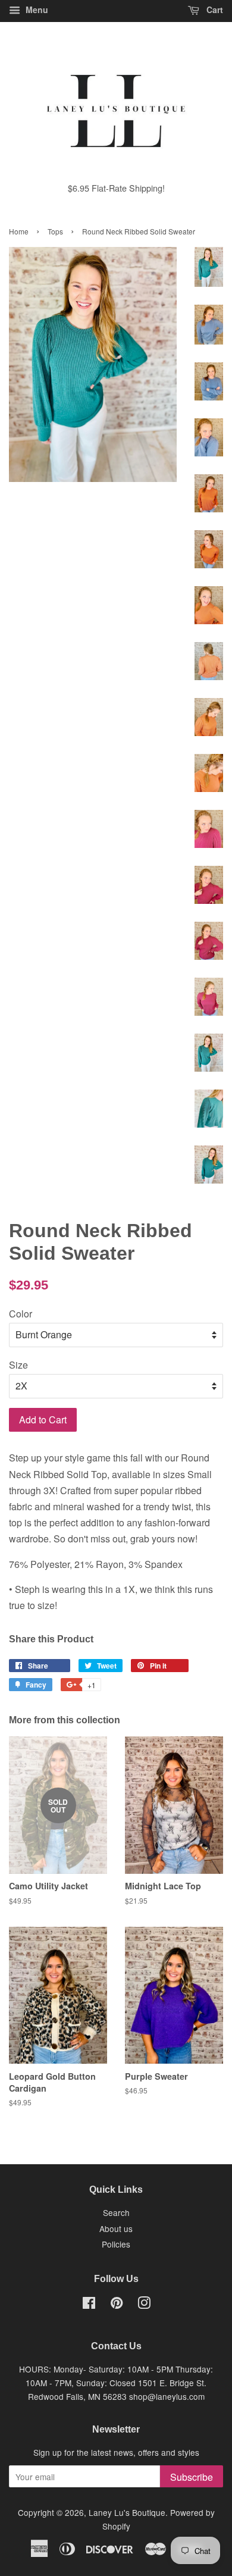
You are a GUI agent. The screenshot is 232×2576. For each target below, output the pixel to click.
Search (116, 2212)
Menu (36, 10)
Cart (214, 10)
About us (116, 2228)
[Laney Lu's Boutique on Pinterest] (117, 2305)
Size (18, 1365)
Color (21, 1314)
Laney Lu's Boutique (127, 2512)
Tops (55, 231)
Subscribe (192, 2477)
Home (19, 231)
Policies (116, 2244)
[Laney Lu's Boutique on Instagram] (144, 2305)
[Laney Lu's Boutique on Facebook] (89, 2305)
